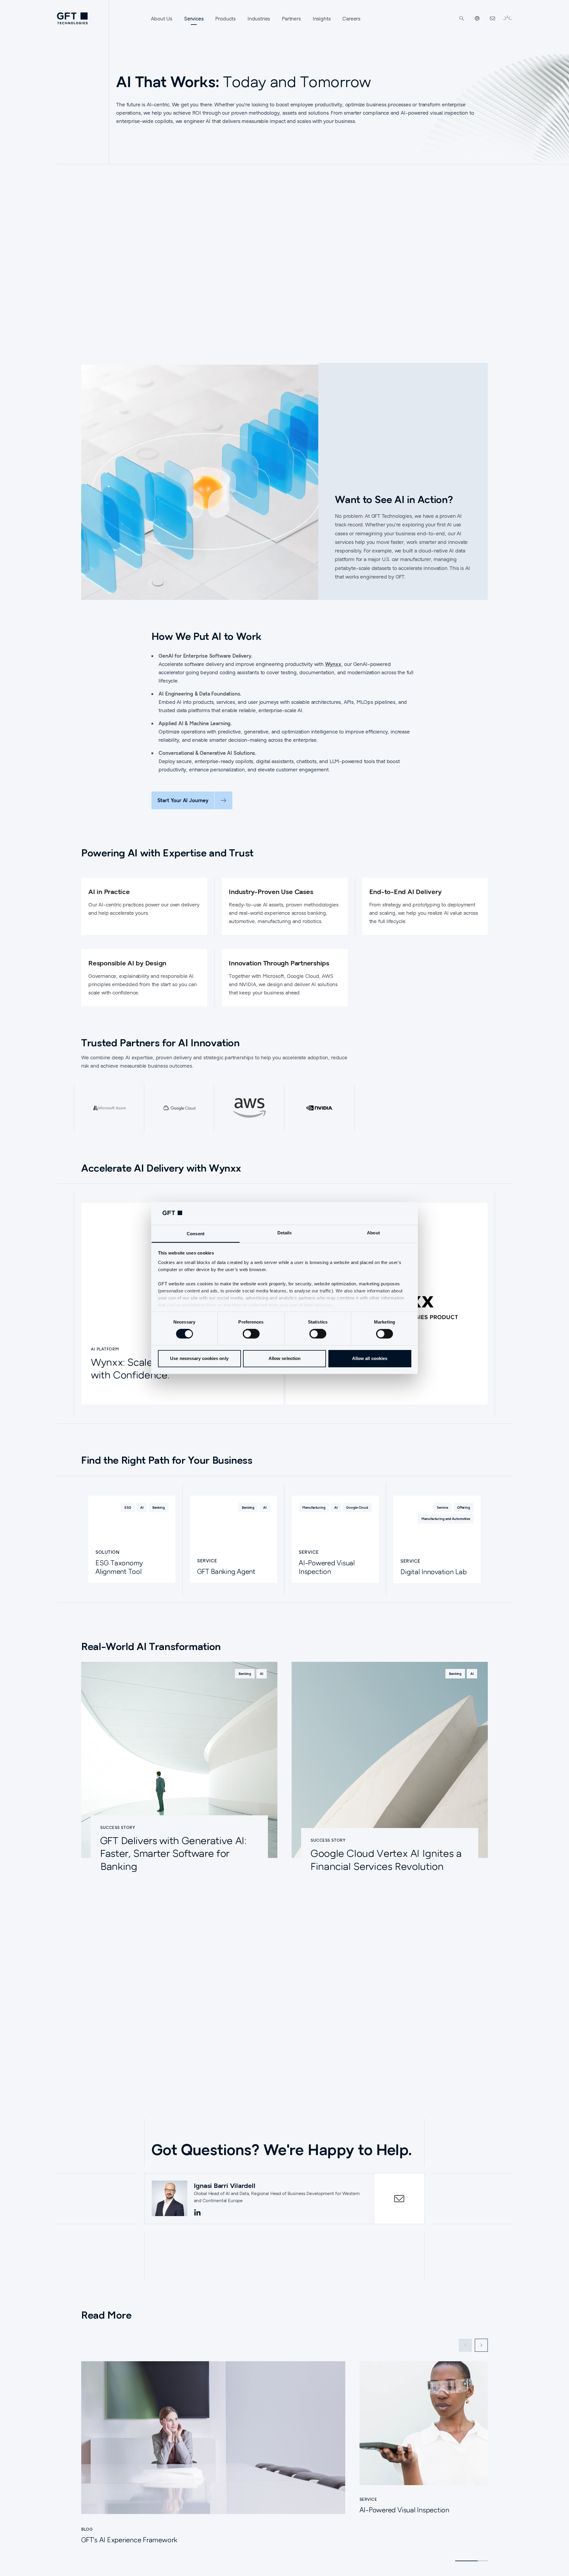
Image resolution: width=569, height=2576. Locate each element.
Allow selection (285, 1358)
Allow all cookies (370, 1358)
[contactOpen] (399, 2199)
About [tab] (373, 1233)
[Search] (462, 18)
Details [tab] (285, 1233)
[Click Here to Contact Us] (493, 18)
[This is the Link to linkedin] (197, 2213)
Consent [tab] (196, 1234)
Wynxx (333, 664)
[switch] (251, 1334)
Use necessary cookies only (199, 1358)
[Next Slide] (481, 2345)
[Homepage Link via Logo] (72, 18)
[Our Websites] (477, 18)
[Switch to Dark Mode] (507, 18)
